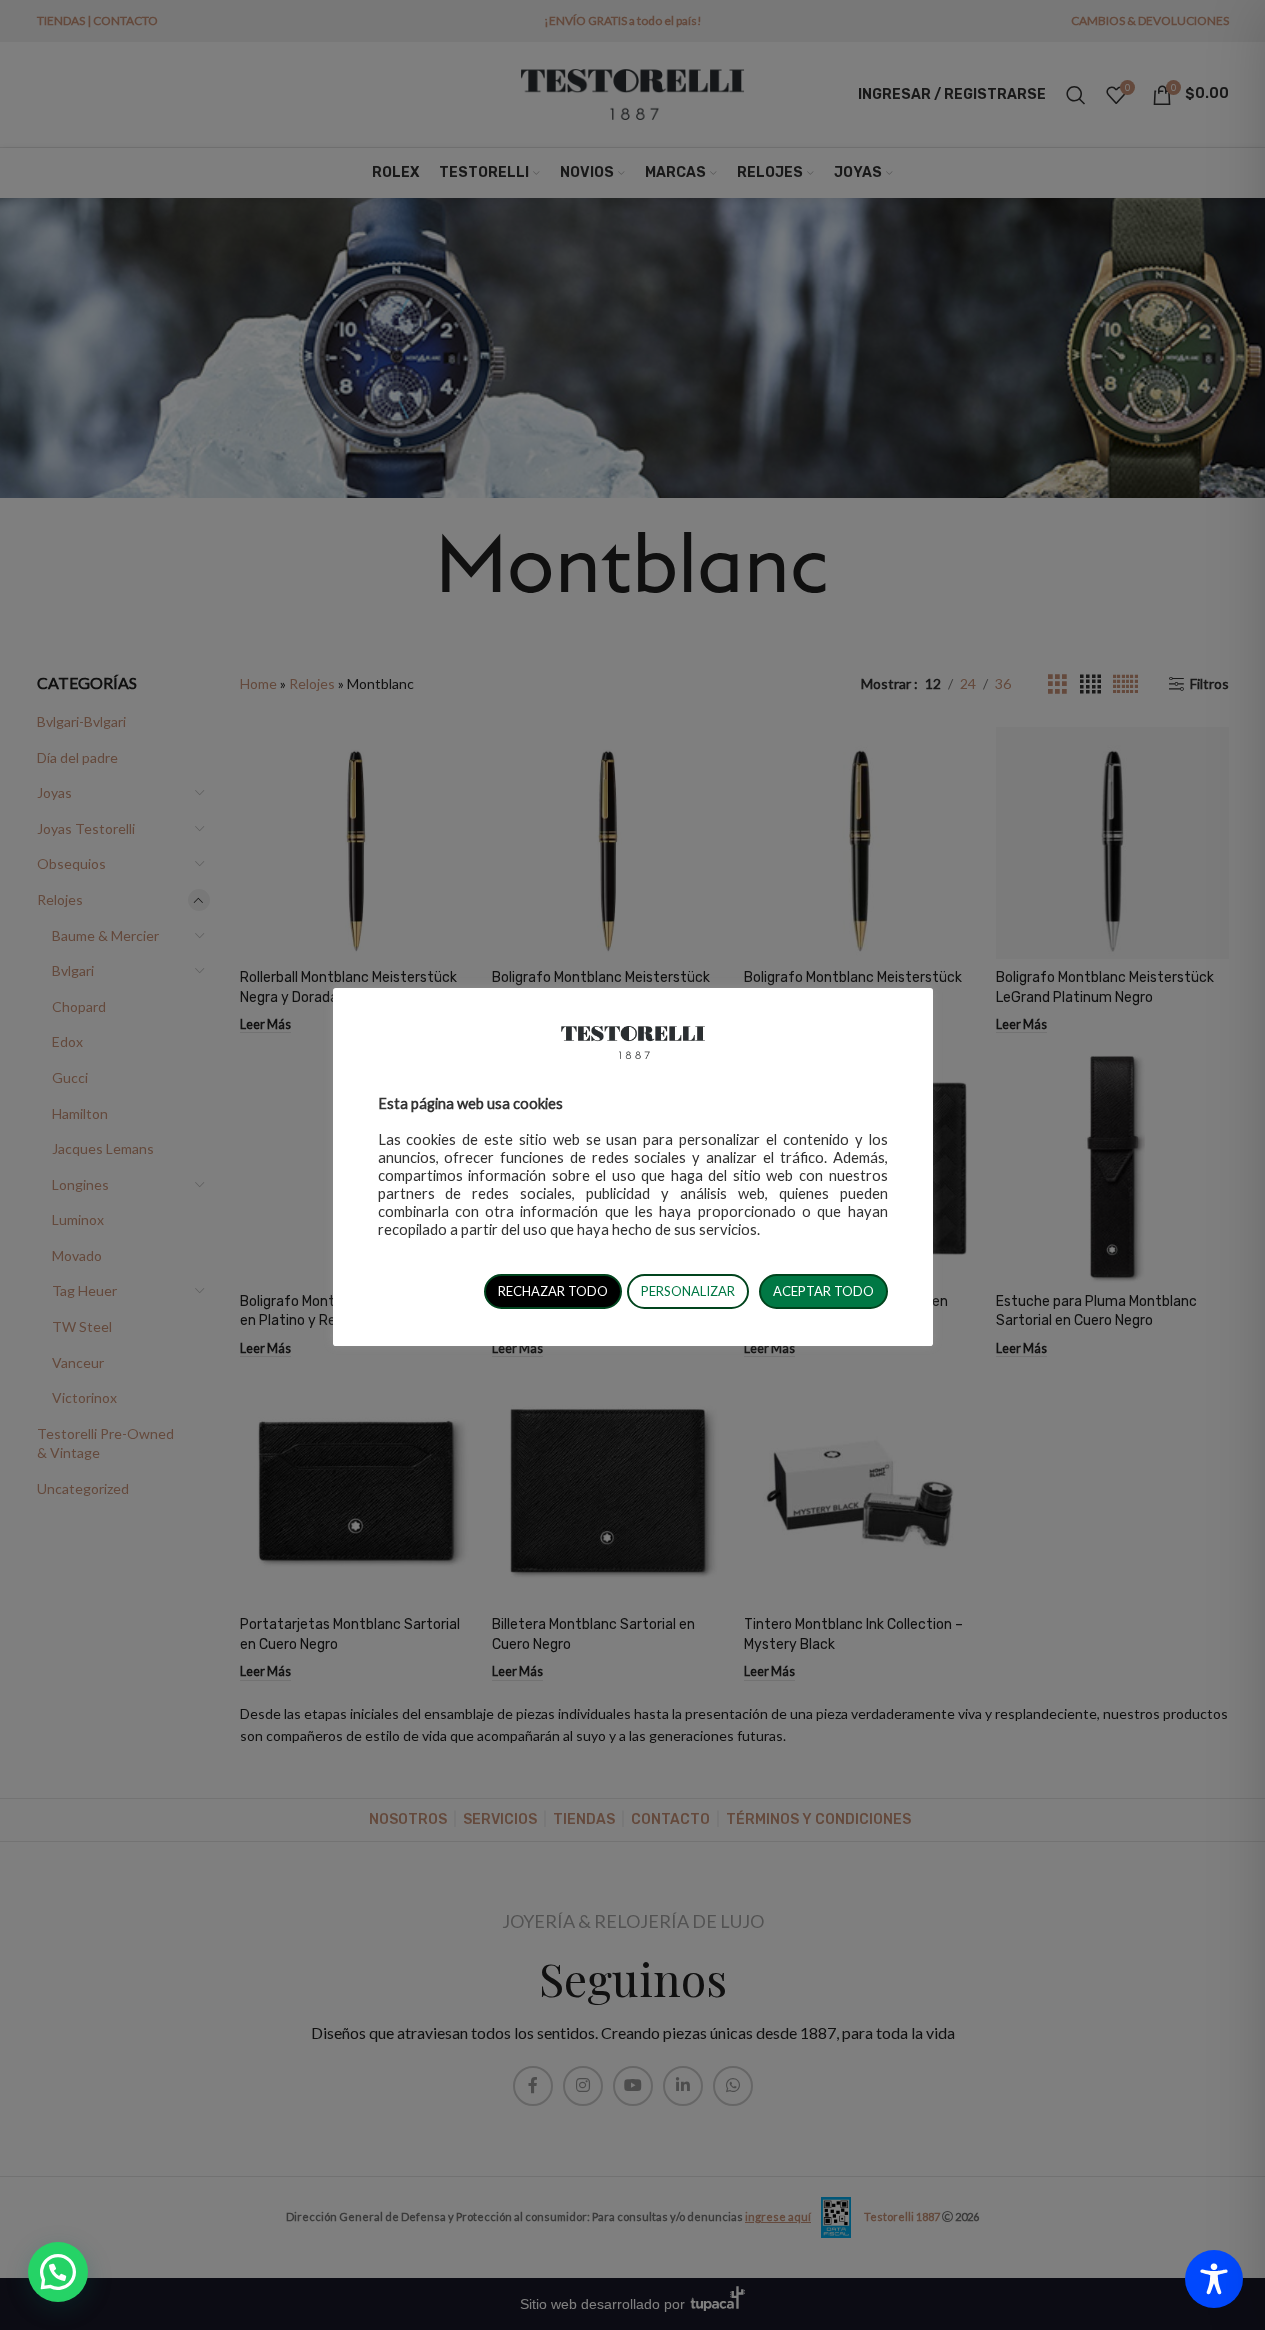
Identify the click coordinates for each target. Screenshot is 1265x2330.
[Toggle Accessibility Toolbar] (1214, 2279)
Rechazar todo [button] (553, 1291)
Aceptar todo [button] (823, 1291)
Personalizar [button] (688, 1291)
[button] (58, 2272)
